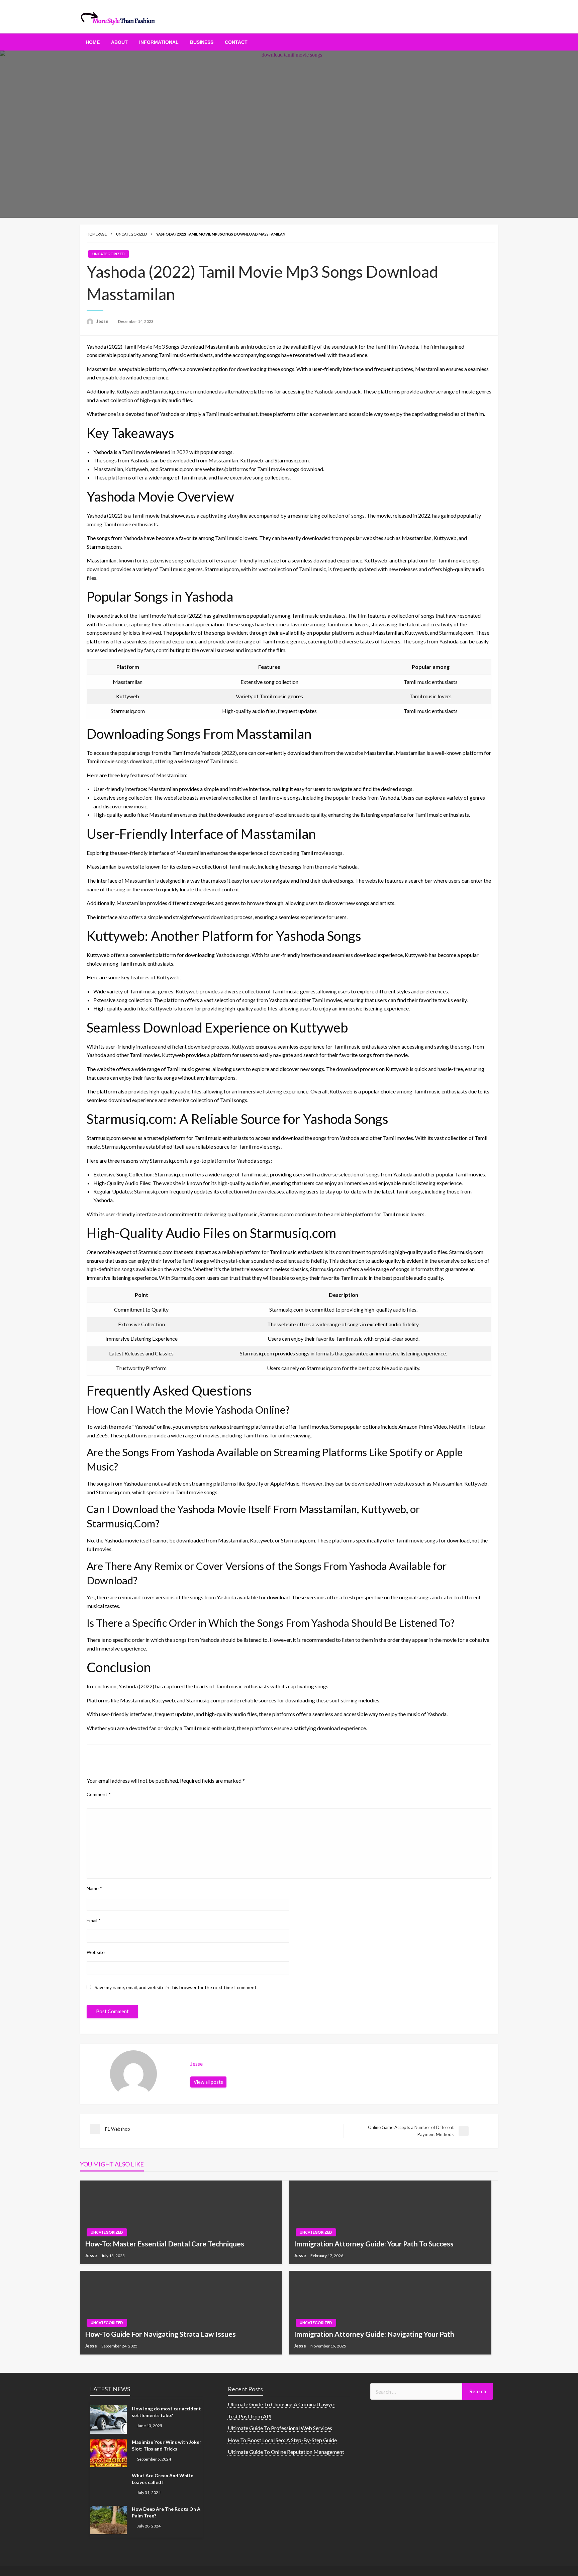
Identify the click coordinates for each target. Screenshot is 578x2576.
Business (202, 42)
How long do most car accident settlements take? (166, 2412)
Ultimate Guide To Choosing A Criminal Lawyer (282, 2404)
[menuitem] (93, 42)
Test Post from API (250, 2416)
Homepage (97, 234)
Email (94, 1920)
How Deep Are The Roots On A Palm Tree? (166, 2512)
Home (93, 42)
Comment (99, 1794)
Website (96, 1952)
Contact (236, 42)
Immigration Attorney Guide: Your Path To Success (374, 2244)
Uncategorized (131, 234)
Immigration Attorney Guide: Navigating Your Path (374, 2334)
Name (94, 1888)
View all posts (208, 2082)
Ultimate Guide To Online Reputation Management (286, 2452)
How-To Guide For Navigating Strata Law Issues (160, 2334)
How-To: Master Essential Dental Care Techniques (165, 2244)
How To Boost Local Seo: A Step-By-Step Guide (282, 2440)
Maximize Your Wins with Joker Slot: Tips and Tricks (167, 2445)
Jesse (103, 321)
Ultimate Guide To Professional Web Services (280, 2428)
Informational (159, 42)
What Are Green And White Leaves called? (163, 2479)
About (119, 42)
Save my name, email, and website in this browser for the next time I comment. (176, 1987)
